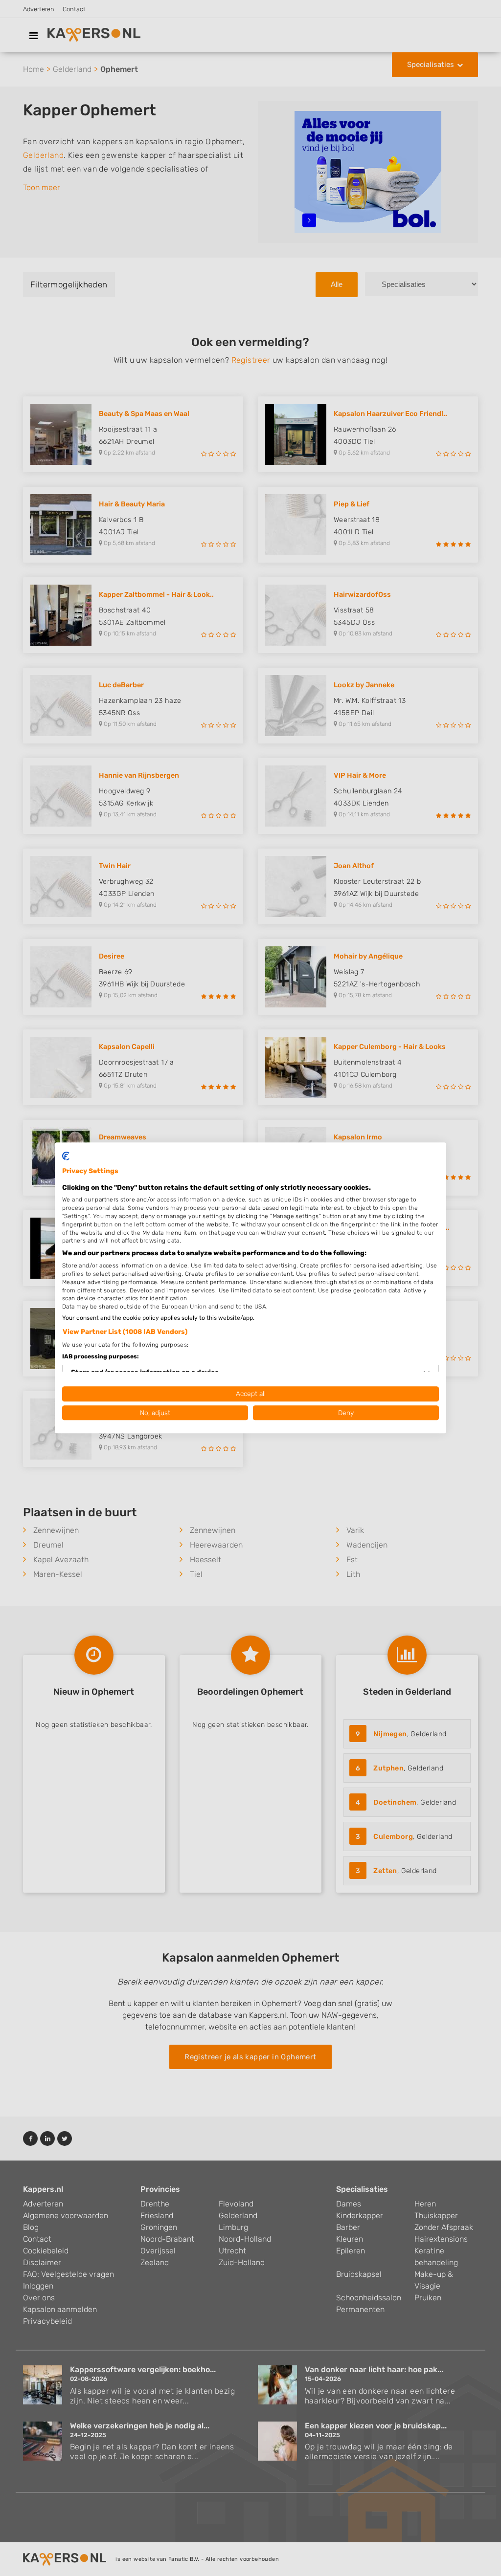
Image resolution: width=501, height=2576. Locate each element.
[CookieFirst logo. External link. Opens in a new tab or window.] (66, 1156)
